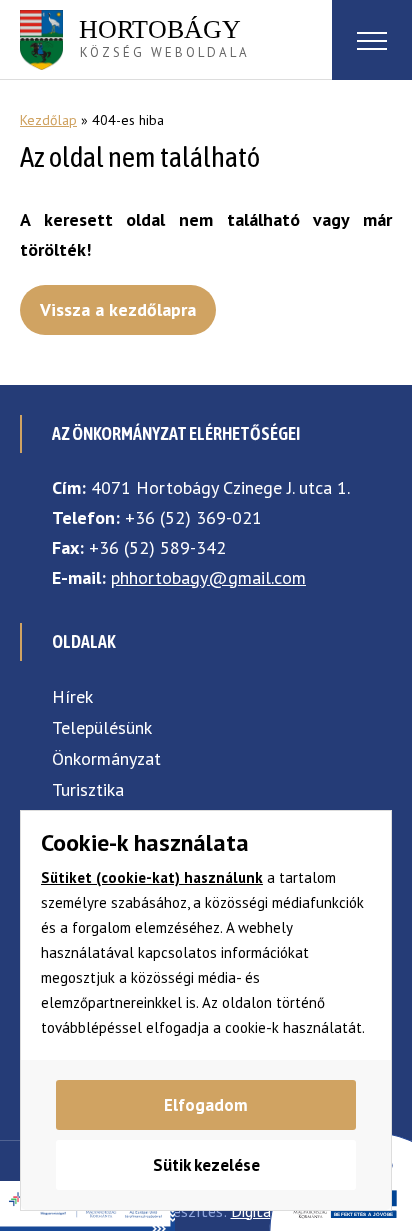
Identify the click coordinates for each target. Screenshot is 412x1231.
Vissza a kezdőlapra (118, 309)
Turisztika (88, 789)
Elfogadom (206, 1105)
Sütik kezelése (206, 1165)
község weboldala (164, 38)
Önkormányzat (106, 758)
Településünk (102, 727)
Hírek (72, 696)
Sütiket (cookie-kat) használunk (152, 877)
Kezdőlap (48, 120)
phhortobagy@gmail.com (208, 577)
